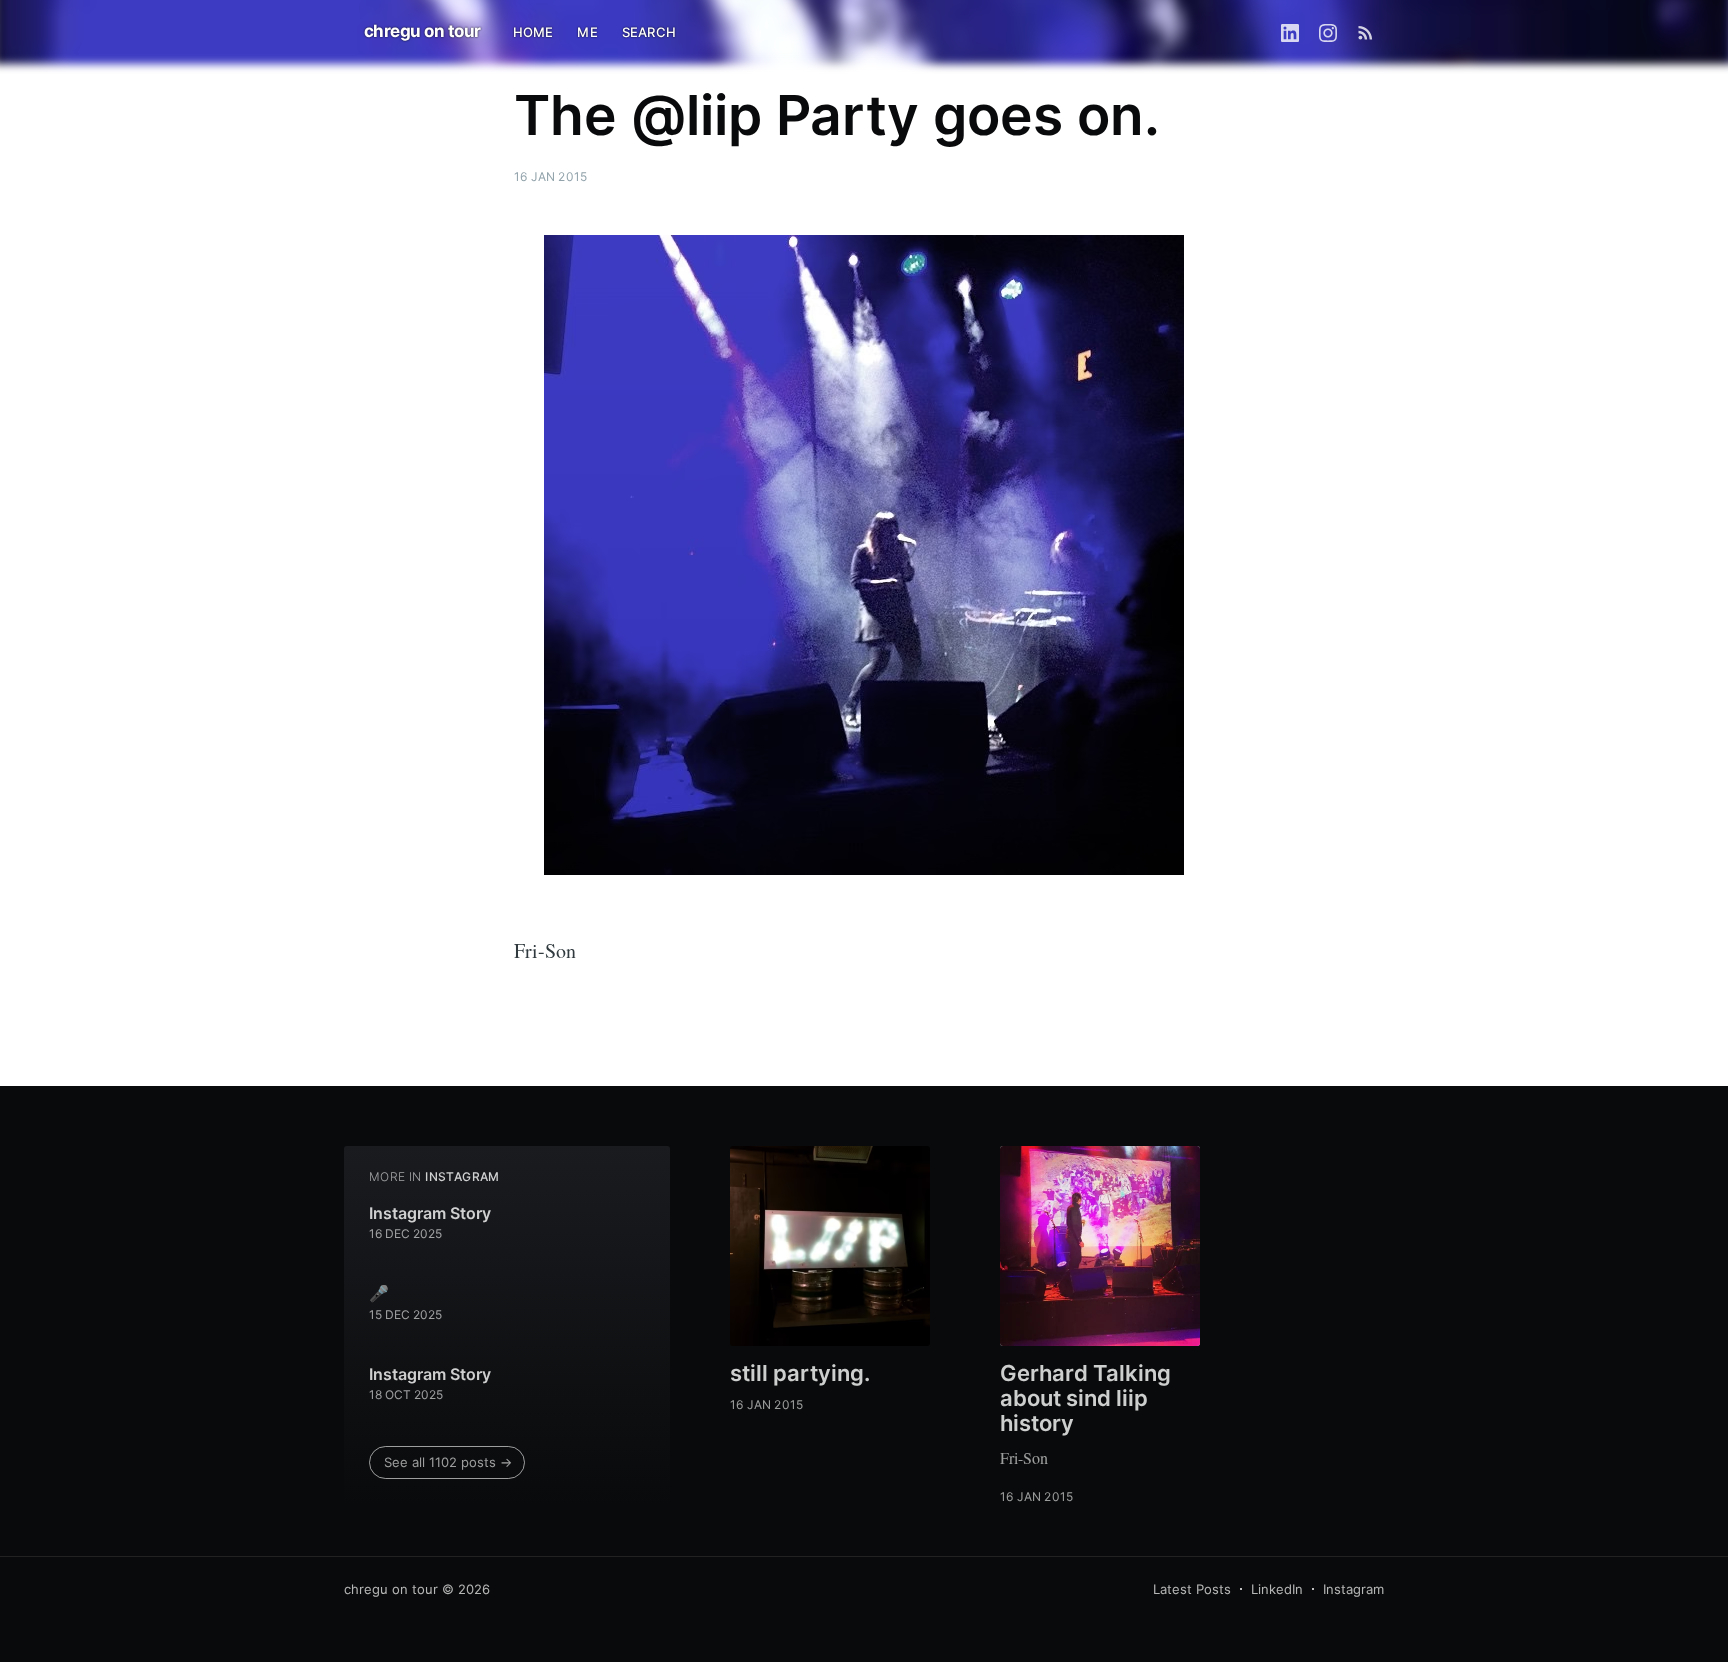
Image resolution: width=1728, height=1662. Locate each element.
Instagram (1353, 1589)
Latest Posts (1192, 1589)
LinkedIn (1277, 1589)
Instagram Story (430, 1213)
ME (587, 32)
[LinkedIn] (1290, 32)
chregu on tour (422, 31)
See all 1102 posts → (448, 1462)
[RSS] (1365, 32)
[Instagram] (1328, 32)
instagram (462, 1176)
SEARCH (649, 32)
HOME (533, 32)
